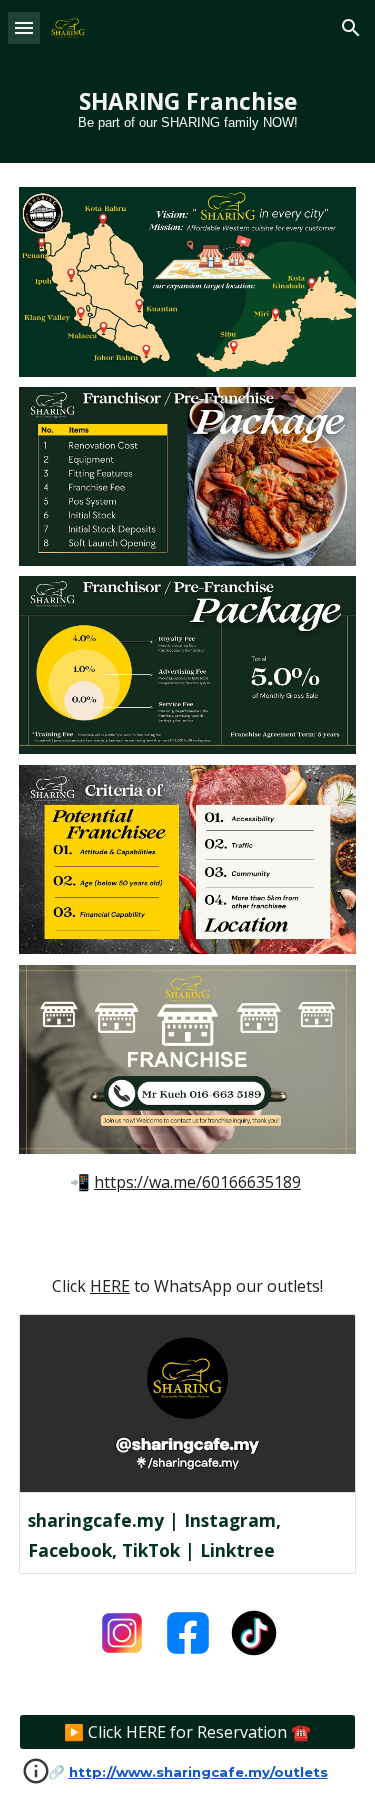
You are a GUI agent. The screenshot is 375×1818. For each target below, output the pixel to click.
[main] (188, 109)
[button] (24, 27)
